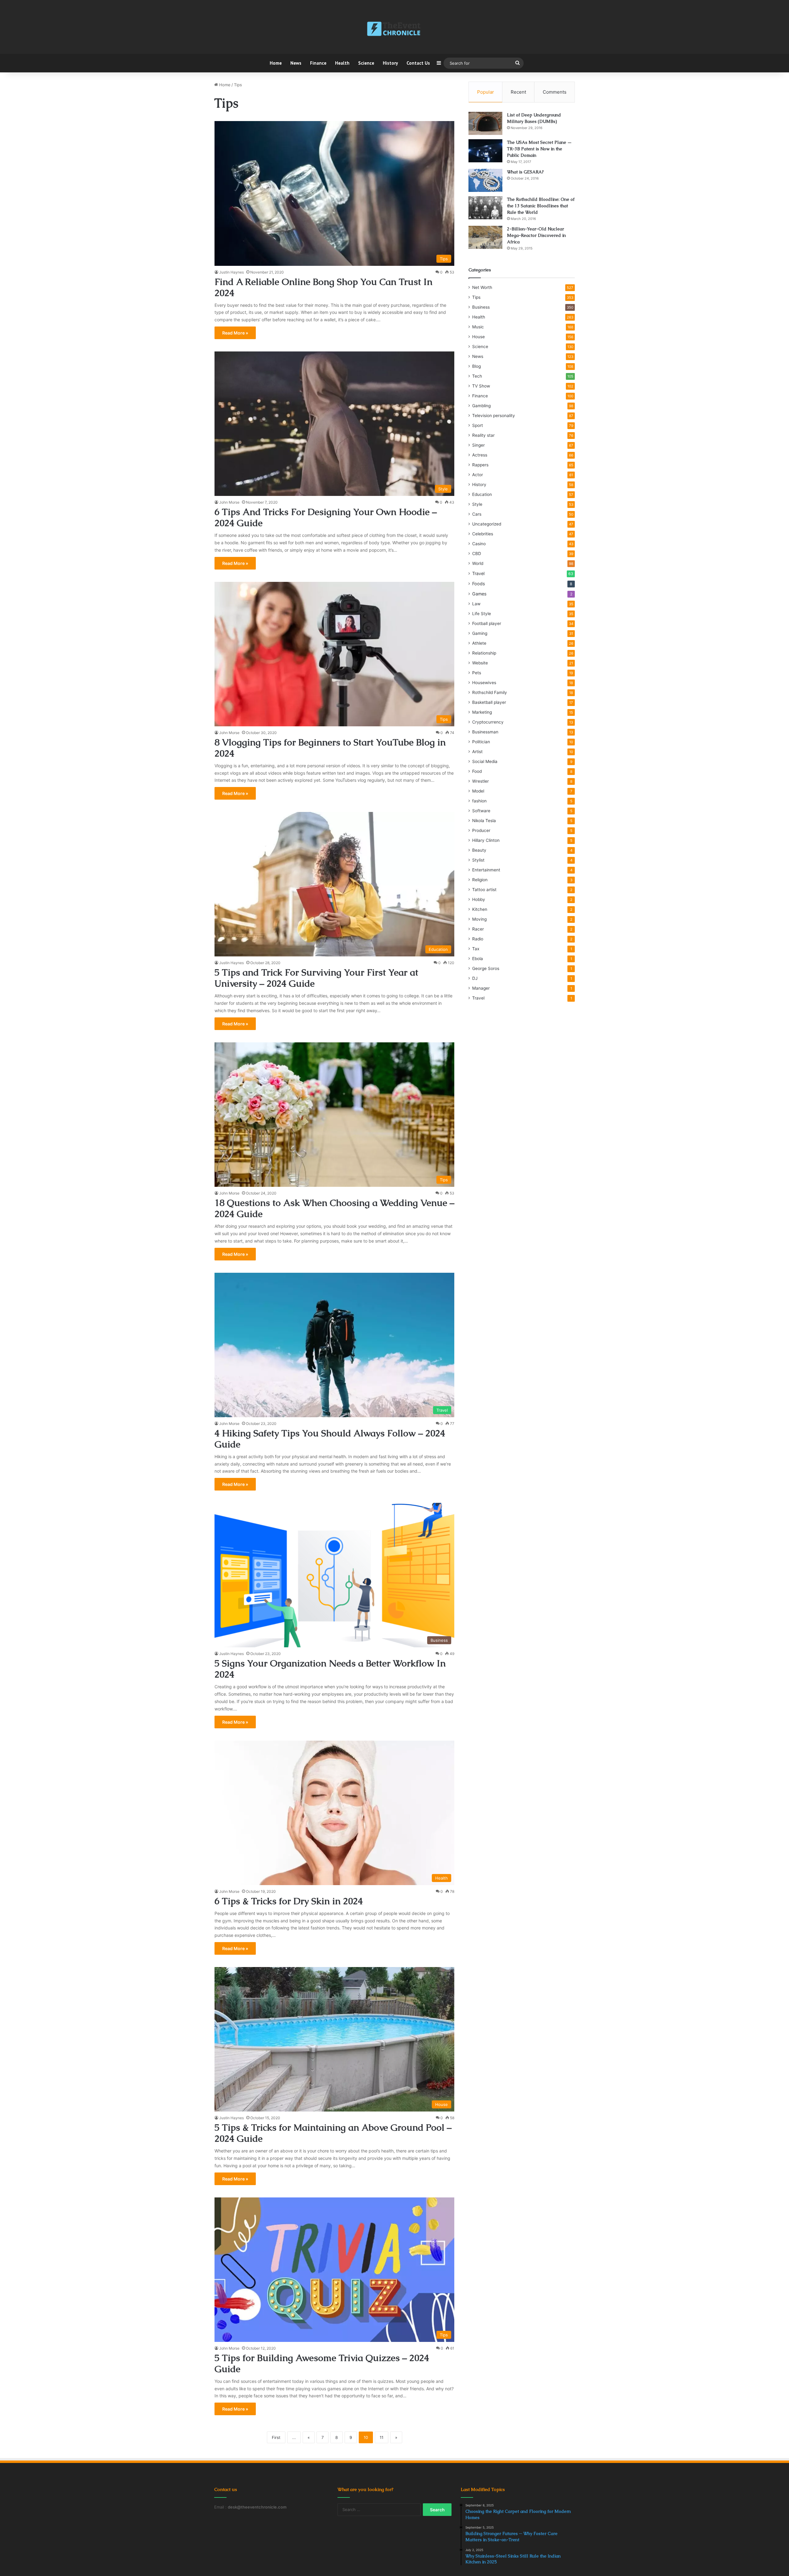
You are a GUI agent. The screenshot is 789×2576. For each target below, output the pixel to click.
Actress (480, 455)
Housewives (484, 683)
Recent (518, 92)
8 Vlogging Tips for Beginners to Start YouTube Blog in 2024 (330, 748)
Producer (481, 830)
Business (481, 307)
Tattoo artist (484, 890)
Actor (478, 475)
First (276, 2437)
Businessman (485, 732)
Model (478, 791)
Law (476, 604)
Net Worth (482, 287)
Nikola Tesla (484, 821)
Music (478, 327)
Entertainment (486, 870)
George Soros (486, 968)
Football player (487, 623)
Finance (318, 63)
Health (342, 63)
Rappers (480, 465)
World (478, 563)
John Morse (229, 502)
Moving (479, 919)
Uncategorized (487, 524)
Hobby (479, 899)
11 (382, 2437)
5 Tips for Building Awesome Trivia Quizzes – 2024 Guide (322, 2363)
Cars (477, 514)
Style (477, 504)
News (296, 63)
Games (479, 594)
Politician (481, 742)
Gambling (481, 406)
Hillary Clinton (486, 840)
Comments (555, 92)
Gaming (480, 633)
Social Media (485, 761)
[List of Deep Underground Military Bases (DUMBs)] (485, 123)
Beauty (479, 850)
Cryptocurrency (488, 722)
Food (477, 771)
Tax (476, 949)
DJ (475, 978)
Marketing (482, 712)
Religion (480, 880)
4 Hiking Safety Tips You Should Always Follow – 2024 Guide (330, 1439)
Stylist (478, 860)
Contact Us (418, 63)
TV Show (481, 386)
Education (482, 494)
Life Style (482, 614)
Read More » (235, 333)
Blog (476, 366)
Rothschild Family (490, 692)
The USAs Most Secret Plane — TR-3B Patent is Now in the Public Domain (539, 149)
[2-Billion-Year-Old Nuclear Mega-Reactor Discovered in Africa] (485, 237)
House (478, 337)
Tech (477, 376)
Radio (478, 939)
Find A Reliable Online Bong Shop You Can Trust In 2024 (323, 287)
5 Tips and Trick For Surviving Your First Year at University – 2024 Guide (316, 978)
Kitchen (480, 909)
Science (366, 63)
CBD (477, 554)
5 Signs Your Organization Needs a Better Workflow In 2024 (330, 1669)
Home (276, 63)
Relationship (484, 653)
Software (481, 811)
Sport (478, 425)
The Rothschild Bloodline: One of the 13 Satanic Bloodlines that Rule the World (541, 206)
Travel (478, 573)
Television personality (494, 416)
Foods (478, 584)
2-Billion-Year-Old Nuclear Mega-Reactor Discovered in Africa (536, 235)
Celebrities (483, 534)
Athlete (479, 643)
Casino (479, 544)
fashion (479, 801)
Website (480, 663)
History (390, 63)
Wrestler (480, 781)
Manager (481, 988)
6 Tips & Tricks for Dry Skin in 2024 (289, 1901)
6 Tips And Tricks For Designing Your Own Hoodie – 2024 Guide (326, 517)
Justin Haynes (231, 272)
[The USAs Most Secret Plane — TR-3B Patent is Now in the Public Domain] (485, 151)
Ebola (478, 959)
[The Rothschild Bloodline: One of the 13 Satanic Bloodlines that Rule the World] (485, 208)
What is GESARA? (525, 172)
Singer (478, 445)
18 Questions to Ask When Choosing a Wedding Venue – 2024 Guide (334, 1208)
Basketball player (489, 702)
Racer (478, 929)
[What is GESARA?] (485, 180)
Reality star (483, 435)
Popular (486, 92)
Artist (477, 752)
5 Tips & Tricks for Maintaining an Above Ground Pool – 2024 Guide (333, 2133)
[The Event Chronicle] (394, 29)
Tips (476, 297)
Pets (477, 673)
